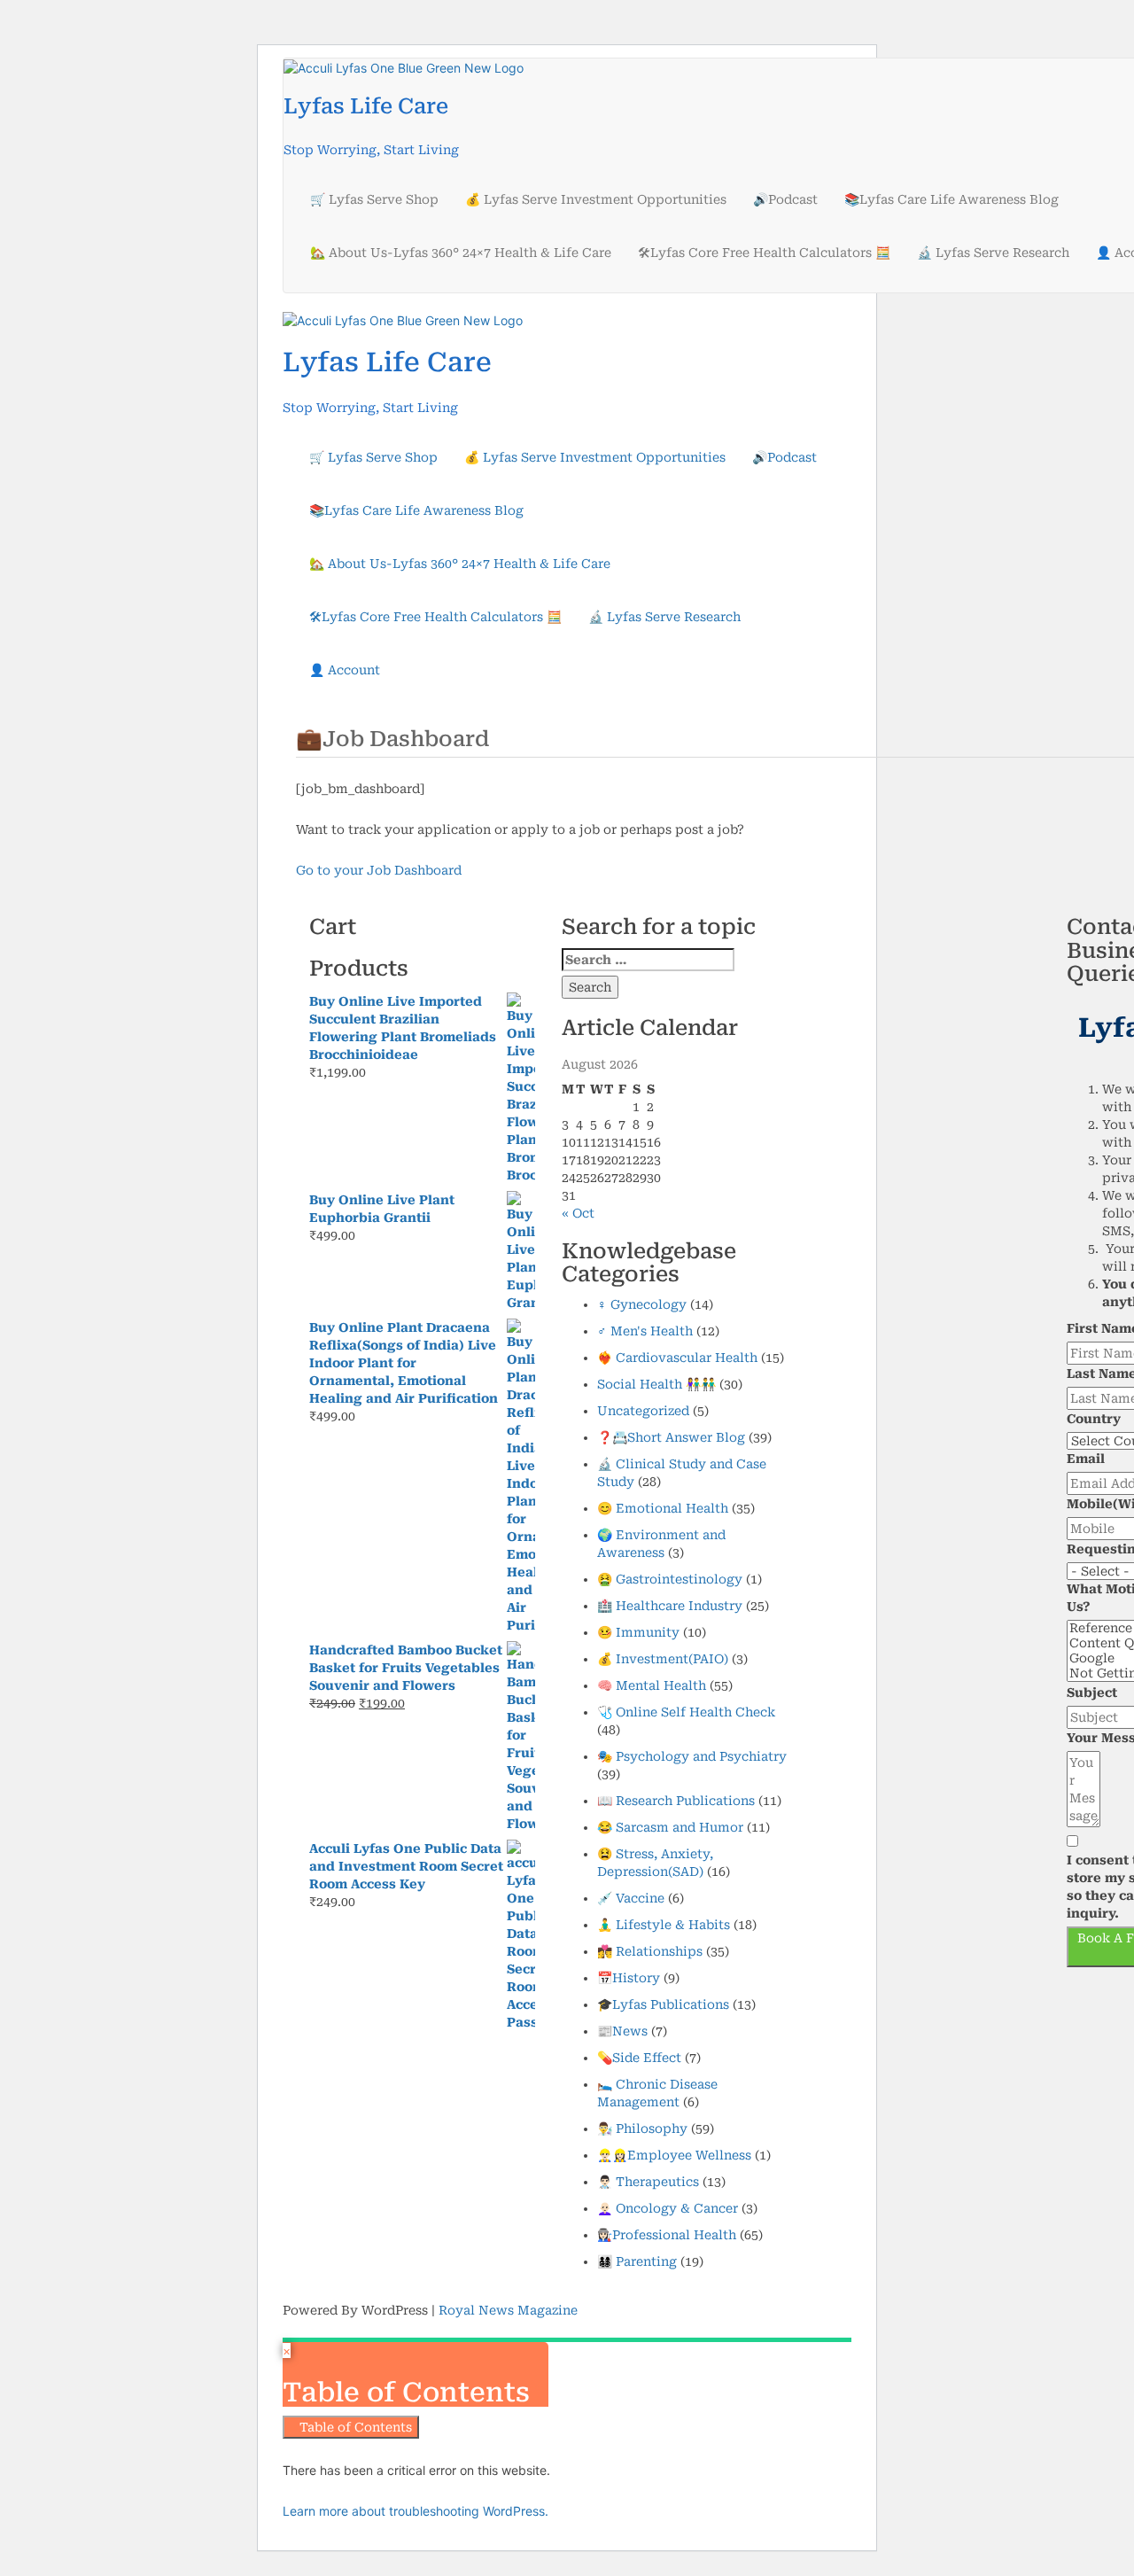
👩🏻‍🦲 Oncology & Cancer (668, 2208)
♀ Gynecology (642, 1304)
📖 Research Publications (676, 1801)
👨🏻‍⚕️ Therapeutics (648, 2182)
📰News (622, 2031)
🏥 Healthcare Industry (670, 1606)
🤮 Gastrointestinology (670, 1579)
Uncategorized (643, 1411)
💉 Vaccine (631, 1898)
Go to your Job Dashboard (379, 870)
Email (1086, 1459)
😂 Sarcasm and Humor (670, 1827)
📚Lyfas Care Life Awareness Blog (951, 199)
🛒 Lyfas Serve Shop (374, 199)
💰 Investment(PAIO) (663, 1659)
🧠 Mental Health (652, 1685)
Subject (1092, 1693)
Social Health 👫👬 (656, 1384)
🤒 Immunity (638, 1632)
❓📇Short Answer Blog (671, 1437)
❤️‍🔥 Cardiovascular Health (677, 1358)
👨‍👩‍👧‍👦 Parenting (637, 2261)
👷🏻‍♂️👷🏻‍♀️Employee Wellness (674, 2155)
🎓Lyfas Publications (663, 2004)
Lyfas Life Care (366, 106)
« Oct (578, 1213)
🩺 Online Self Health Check (686, 1712)
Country (1094, 1419)
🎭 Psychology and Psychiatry (692, 1756)
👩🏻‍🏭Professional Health (667, 2235)
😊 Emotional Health (663, 1508)
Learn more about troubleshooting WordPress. (416, 2511)
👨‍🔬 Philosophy (642, 2129)
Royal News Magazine (508, 2310)
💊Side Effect (639, 2058)
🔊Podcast (785, 199)
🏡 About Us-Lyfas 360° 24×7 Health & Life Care (461, 253)
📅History (629, 1978)
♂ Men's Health (645, 1331)
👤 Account (345, 670)
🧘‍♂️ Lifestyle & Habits (664, 1925)
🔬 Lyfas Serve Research (993, 253)
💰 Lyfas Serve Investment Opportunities (596, 199)
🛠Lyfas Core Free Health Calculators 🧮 (764, 253)
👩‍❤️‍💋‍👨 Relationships (650, 1951)
